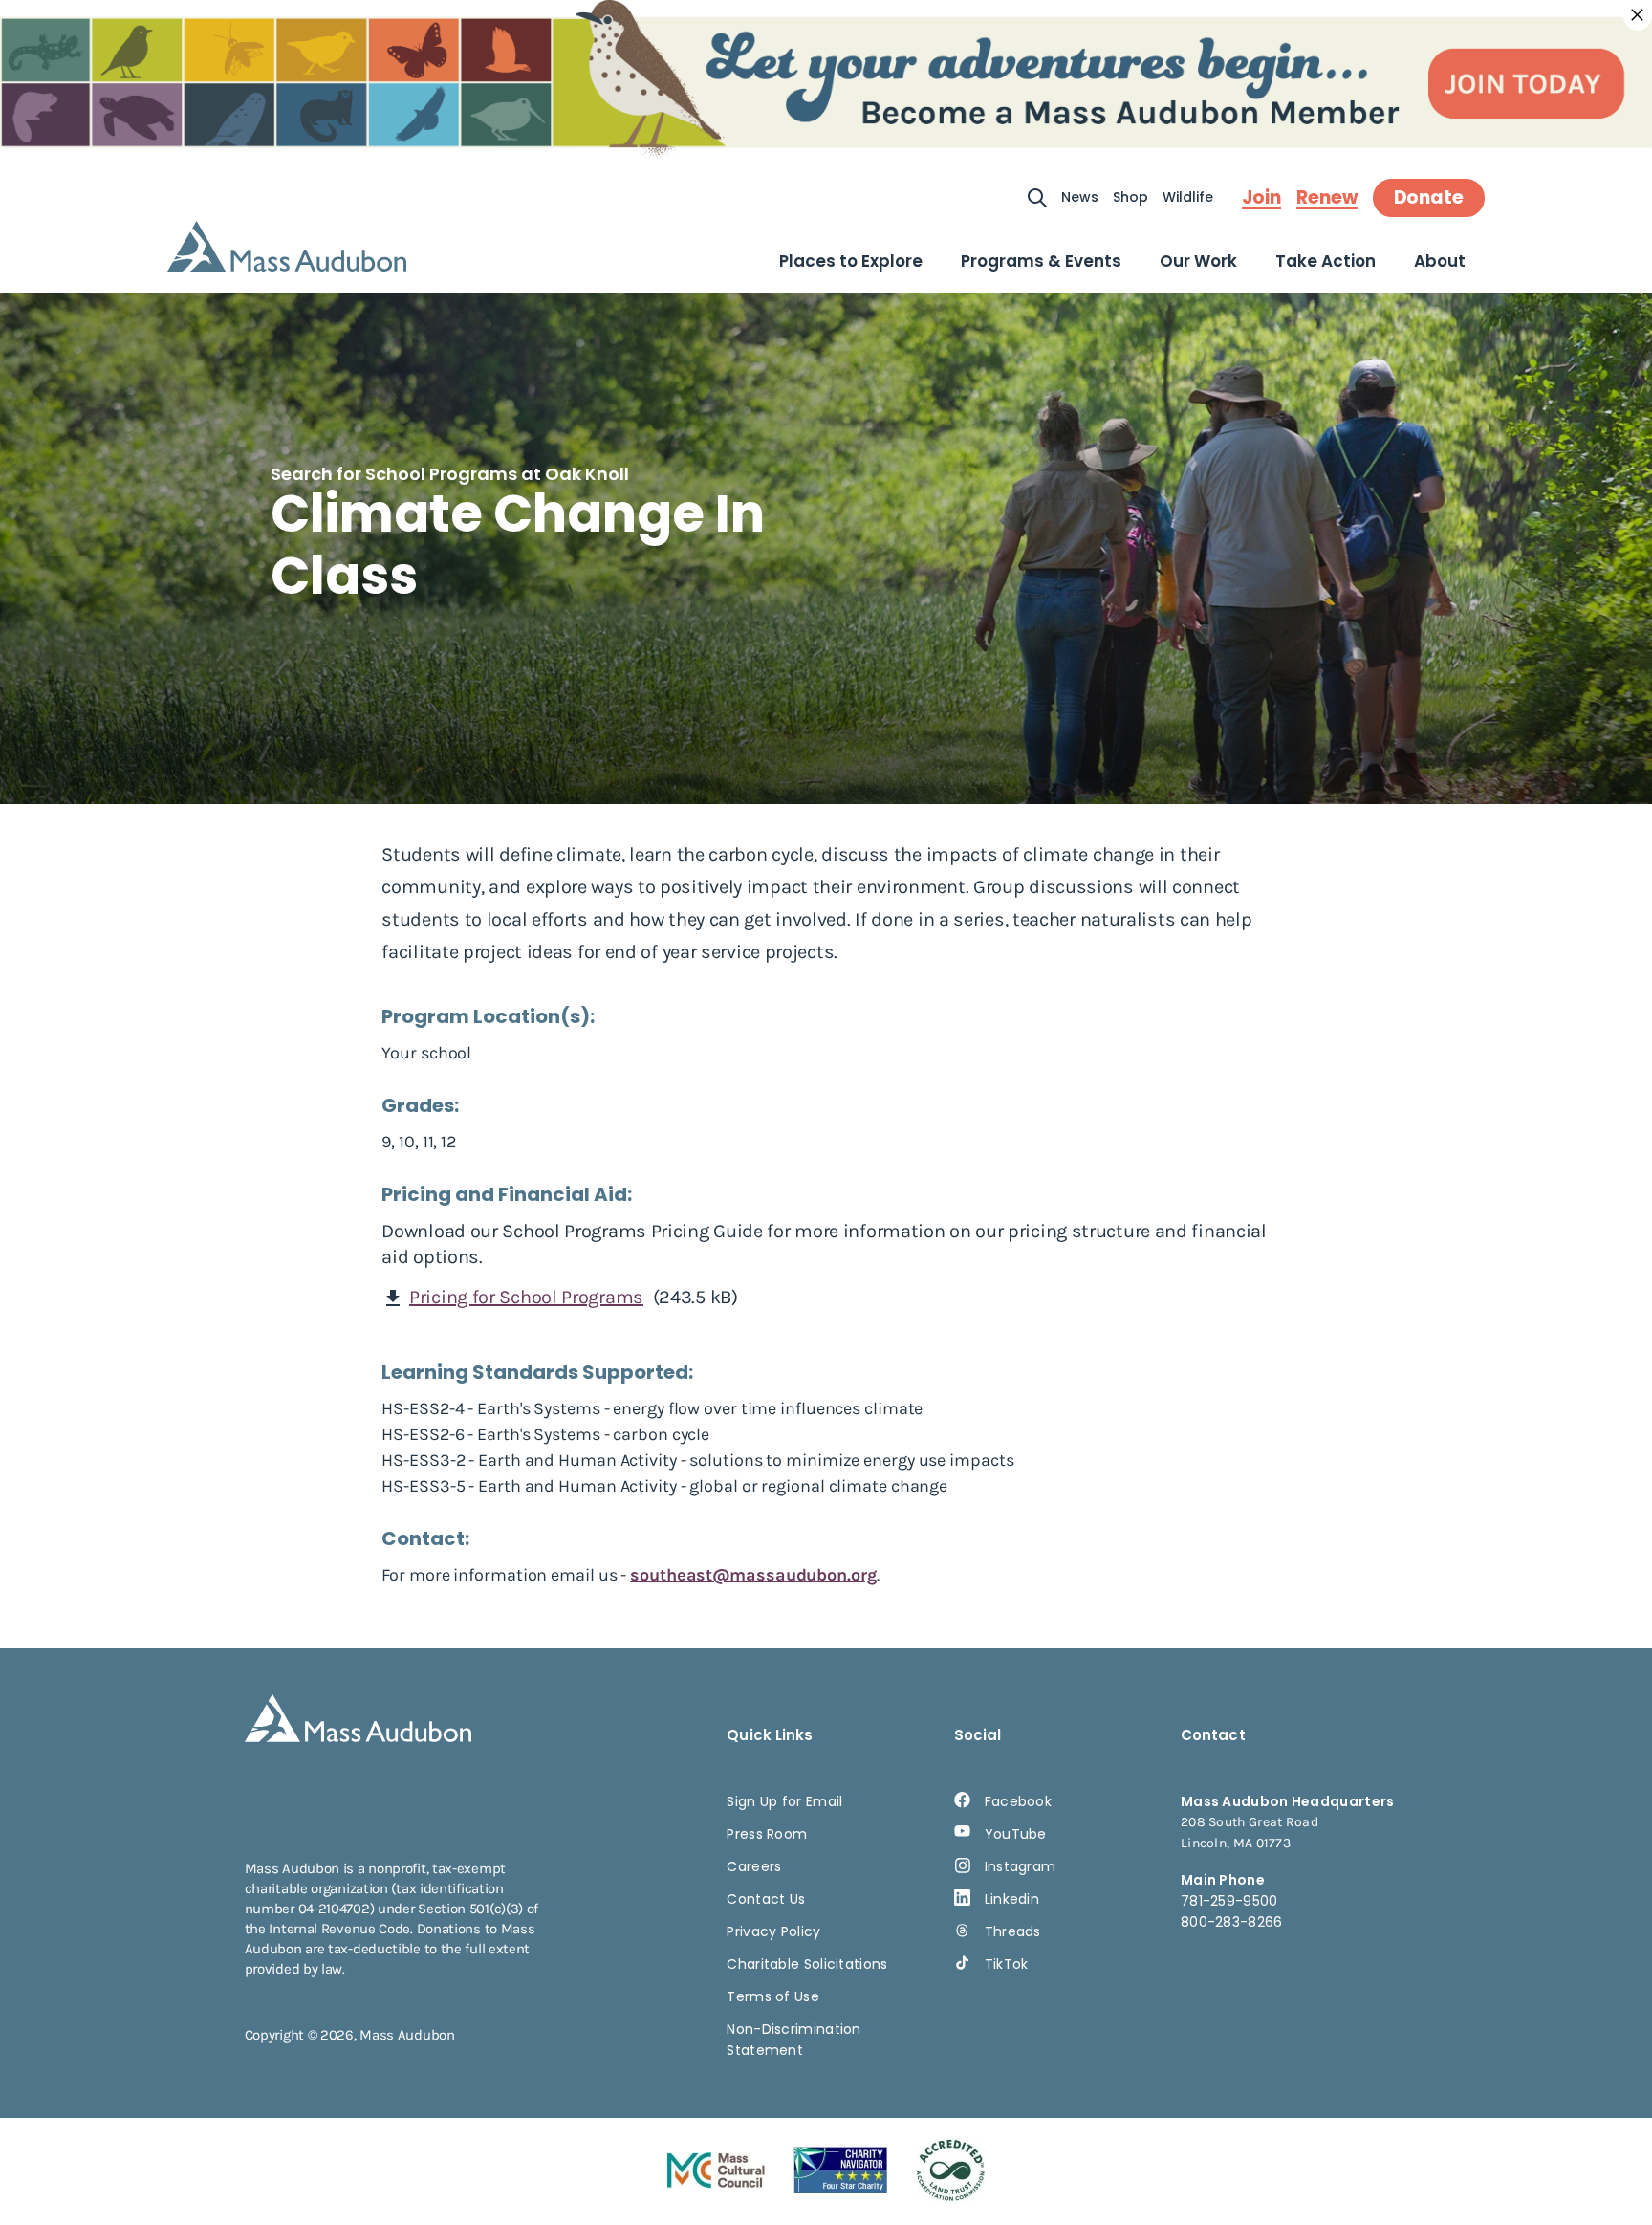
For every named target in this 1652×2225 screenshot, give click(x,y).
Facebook (1018, 1801)
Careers (754, 1866)
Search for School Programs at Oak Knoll (450, 474)
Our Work (1198, 261)
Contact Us (766, 1899)
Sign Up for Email (784, 1801)
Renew (1327, 198)
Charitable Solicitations (807, 1964)
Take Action (1326, 261)
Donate (1429, 197)
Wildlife (1188, 197)
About (1440, 261)
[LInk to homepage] (287, 246)
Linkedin (1012, 1899)
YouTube (1016, 1834)
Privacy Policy (773, 1931)
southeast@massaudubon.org (753, 1575)
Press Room (767, 1834)
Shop (1130, 197)
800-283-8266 (1232, 1922)
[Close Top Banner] (1638, 15)
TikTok (1007, 1964)
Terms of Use (773, 1996)
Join (1261, 198)
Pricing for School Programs (526, 1297)
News (1080, 197)
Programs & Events (1041, 261)
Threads (1013, 1931)
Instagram (1021, 1866)
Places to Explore (851, 261)
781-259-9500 (1229, 1901)
